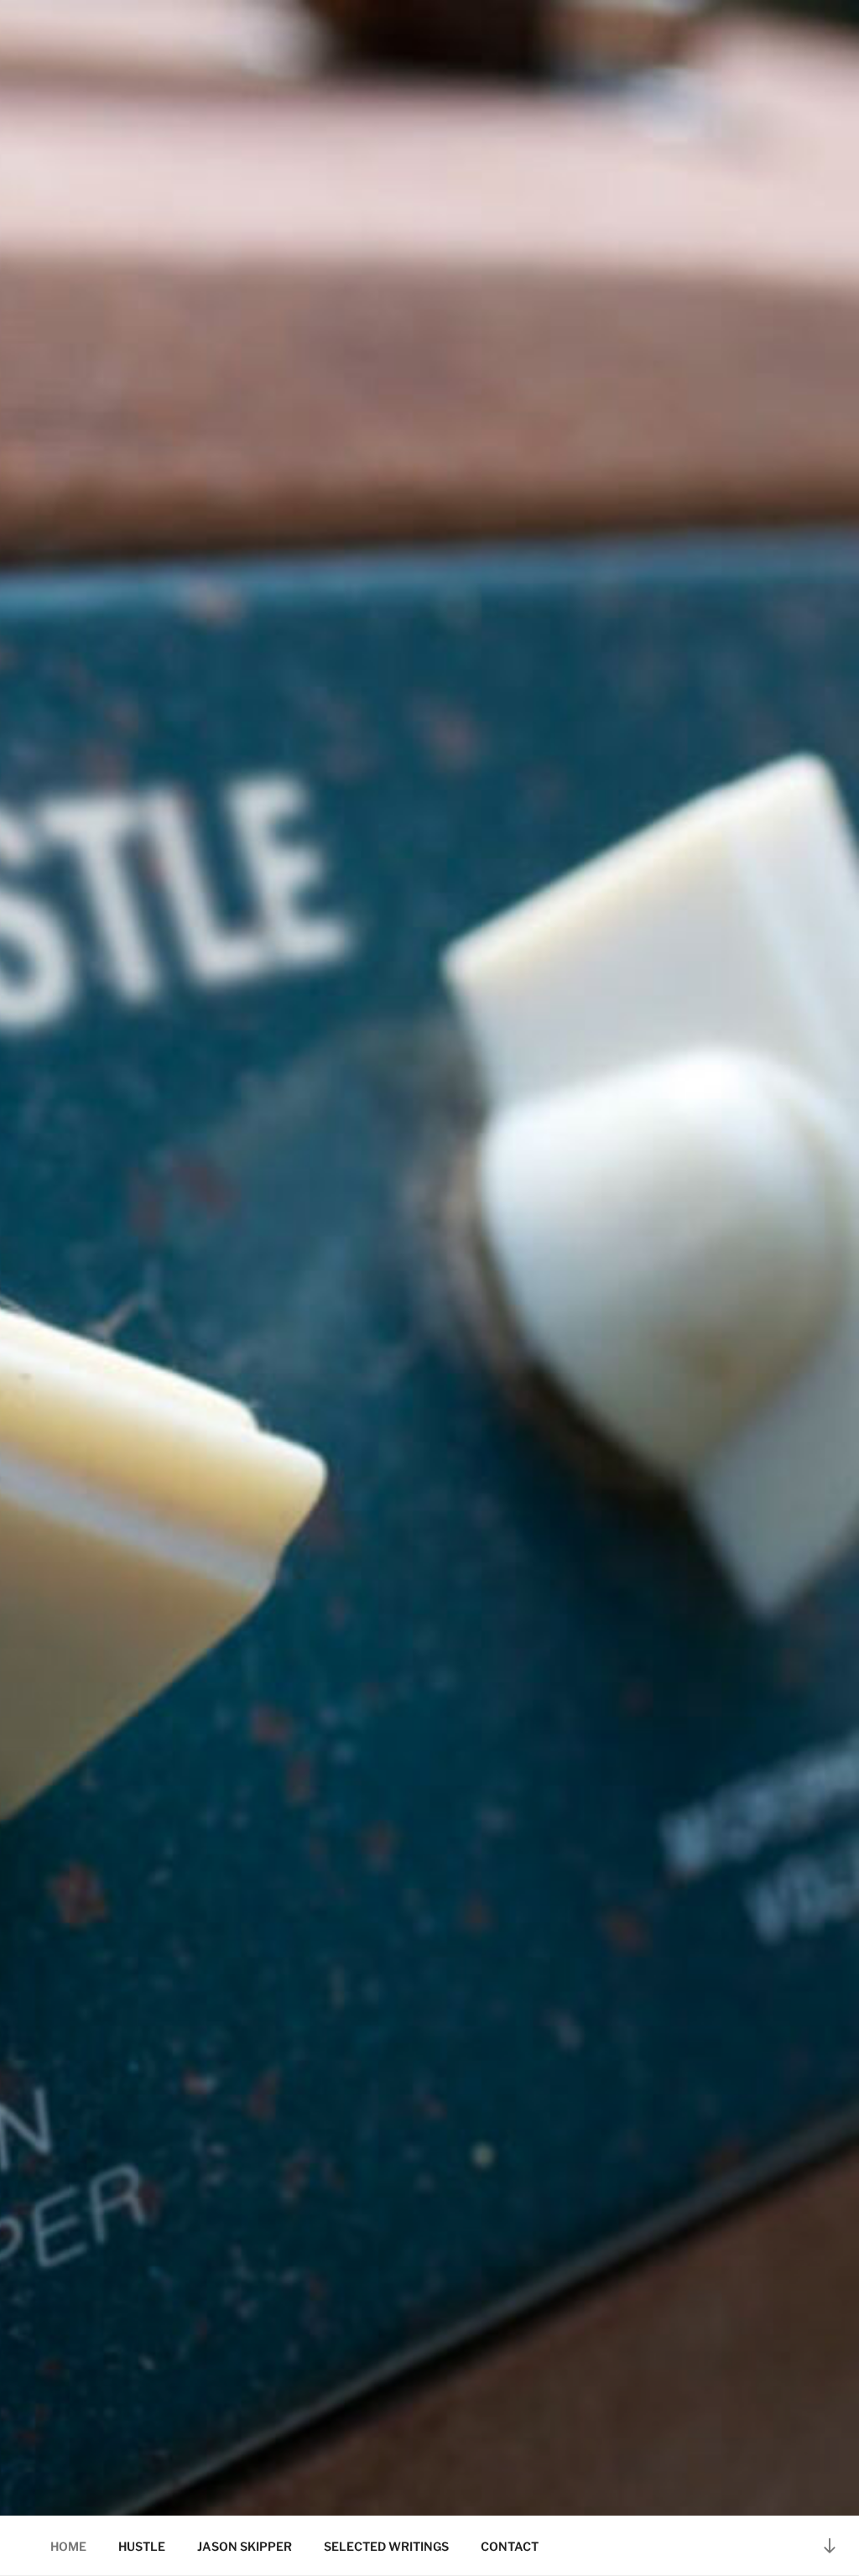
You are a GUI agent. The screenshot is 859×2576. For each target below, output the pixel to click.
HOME (68, 2546)
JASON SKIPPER (245, 2546)
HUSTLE (142, 2546)
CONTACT (510, 2546)
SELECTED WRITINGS (386, 2546)
